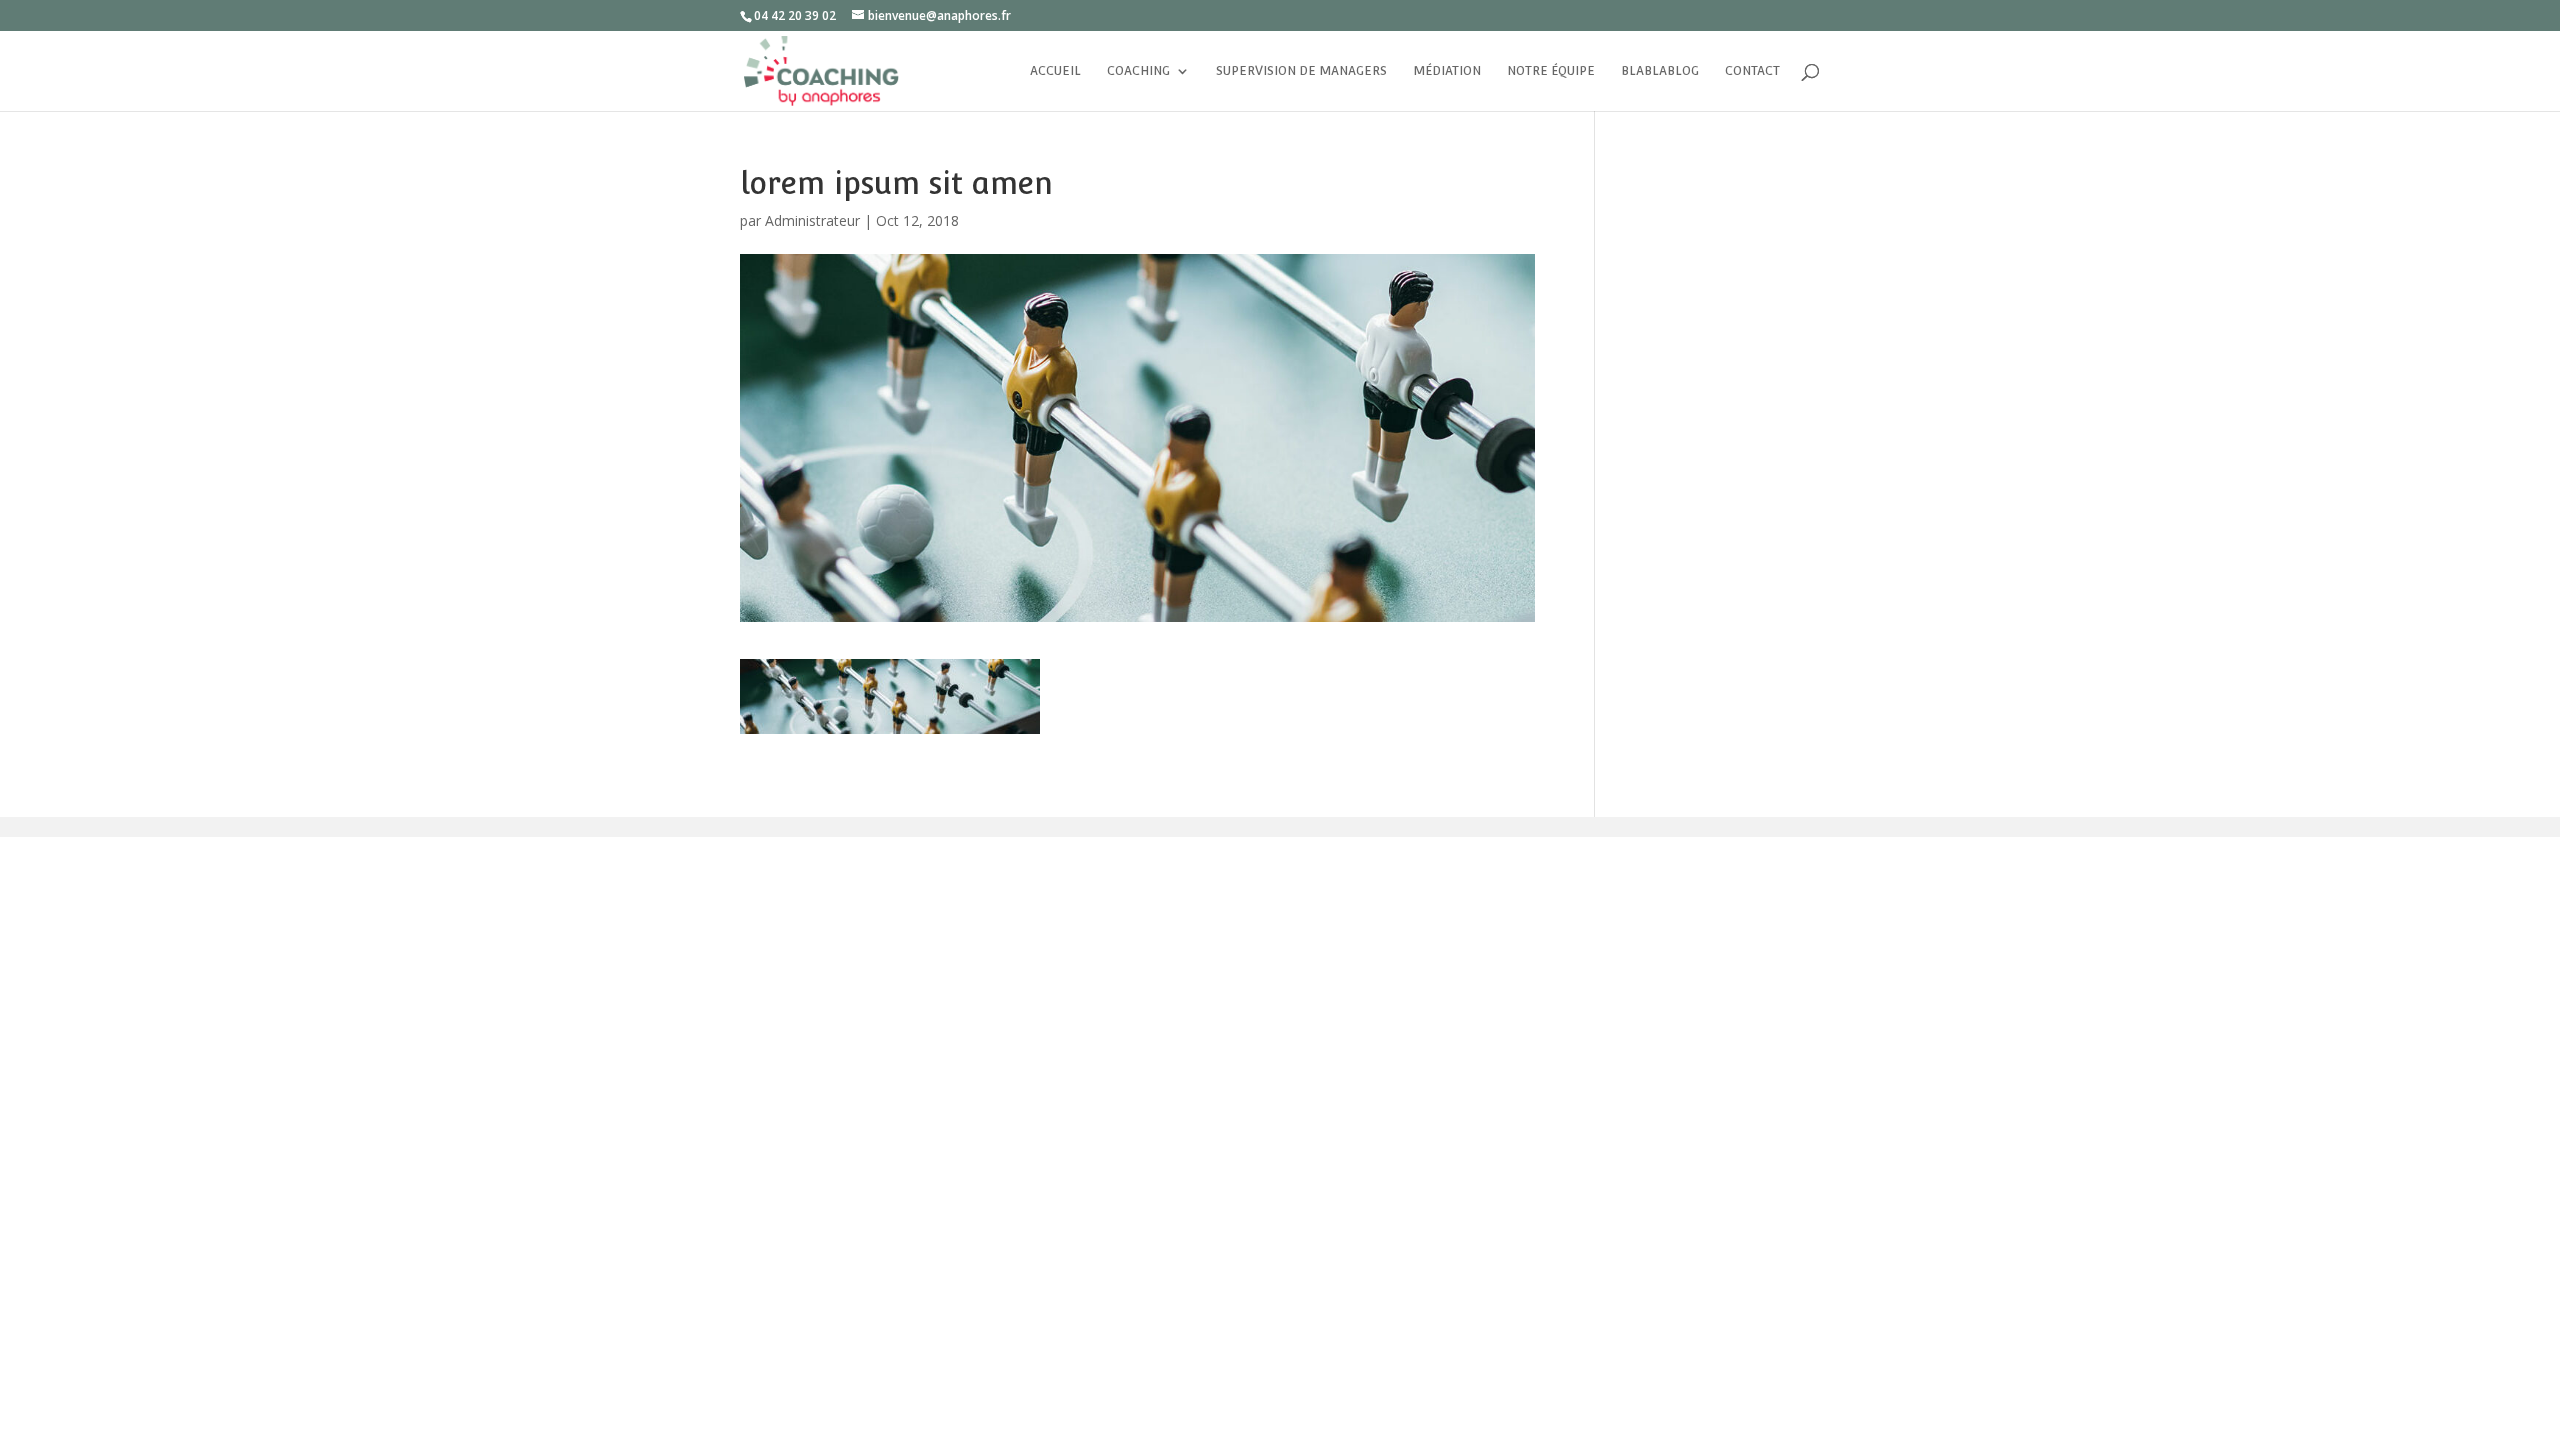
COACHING (1138, 71)
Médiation (1447, 71)
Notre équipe (1551, 71)
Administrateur (812, 220)
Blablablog (1660, 71)
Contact (1752, 71)
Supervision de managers (1301, 71)
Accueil (1055, 71)
